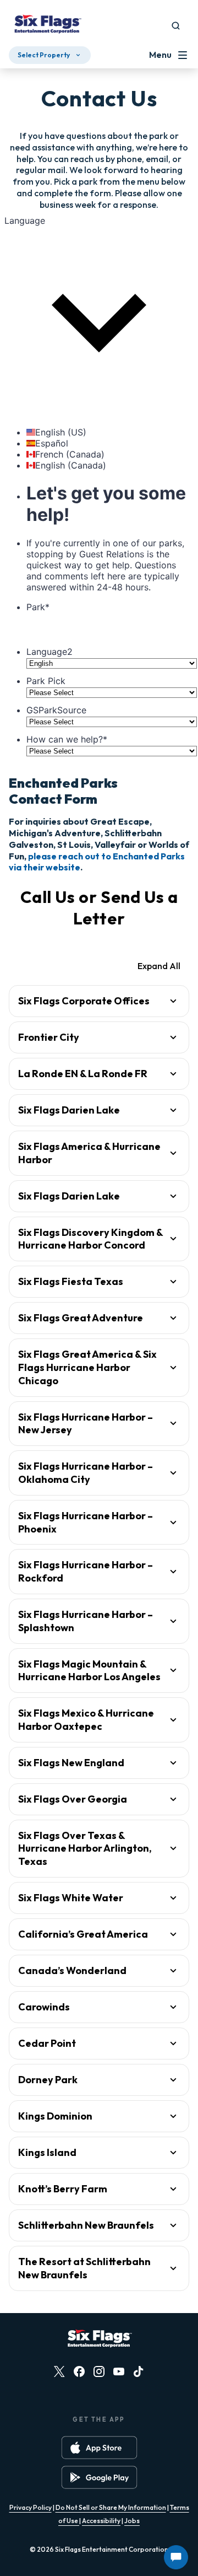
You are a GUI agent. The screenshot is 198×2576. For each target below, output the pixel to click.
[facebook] (79, 2371)
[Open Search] (176, 26)
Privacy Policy (31, 2507)
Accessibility (101, 2521)
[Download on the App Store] (99, 2448)
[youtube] (119, 2371)
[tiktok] (139, 2371)
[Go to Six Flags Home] (47, 25)
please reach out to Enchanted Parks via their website (97, 862)
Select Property (44, 55)
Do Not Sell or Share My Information (111, 2507)
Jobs (132, 2521)
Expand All (159, 966)
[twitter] (59, 2371)
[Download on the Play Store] (99, 2477)
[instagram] (99, 2371)
